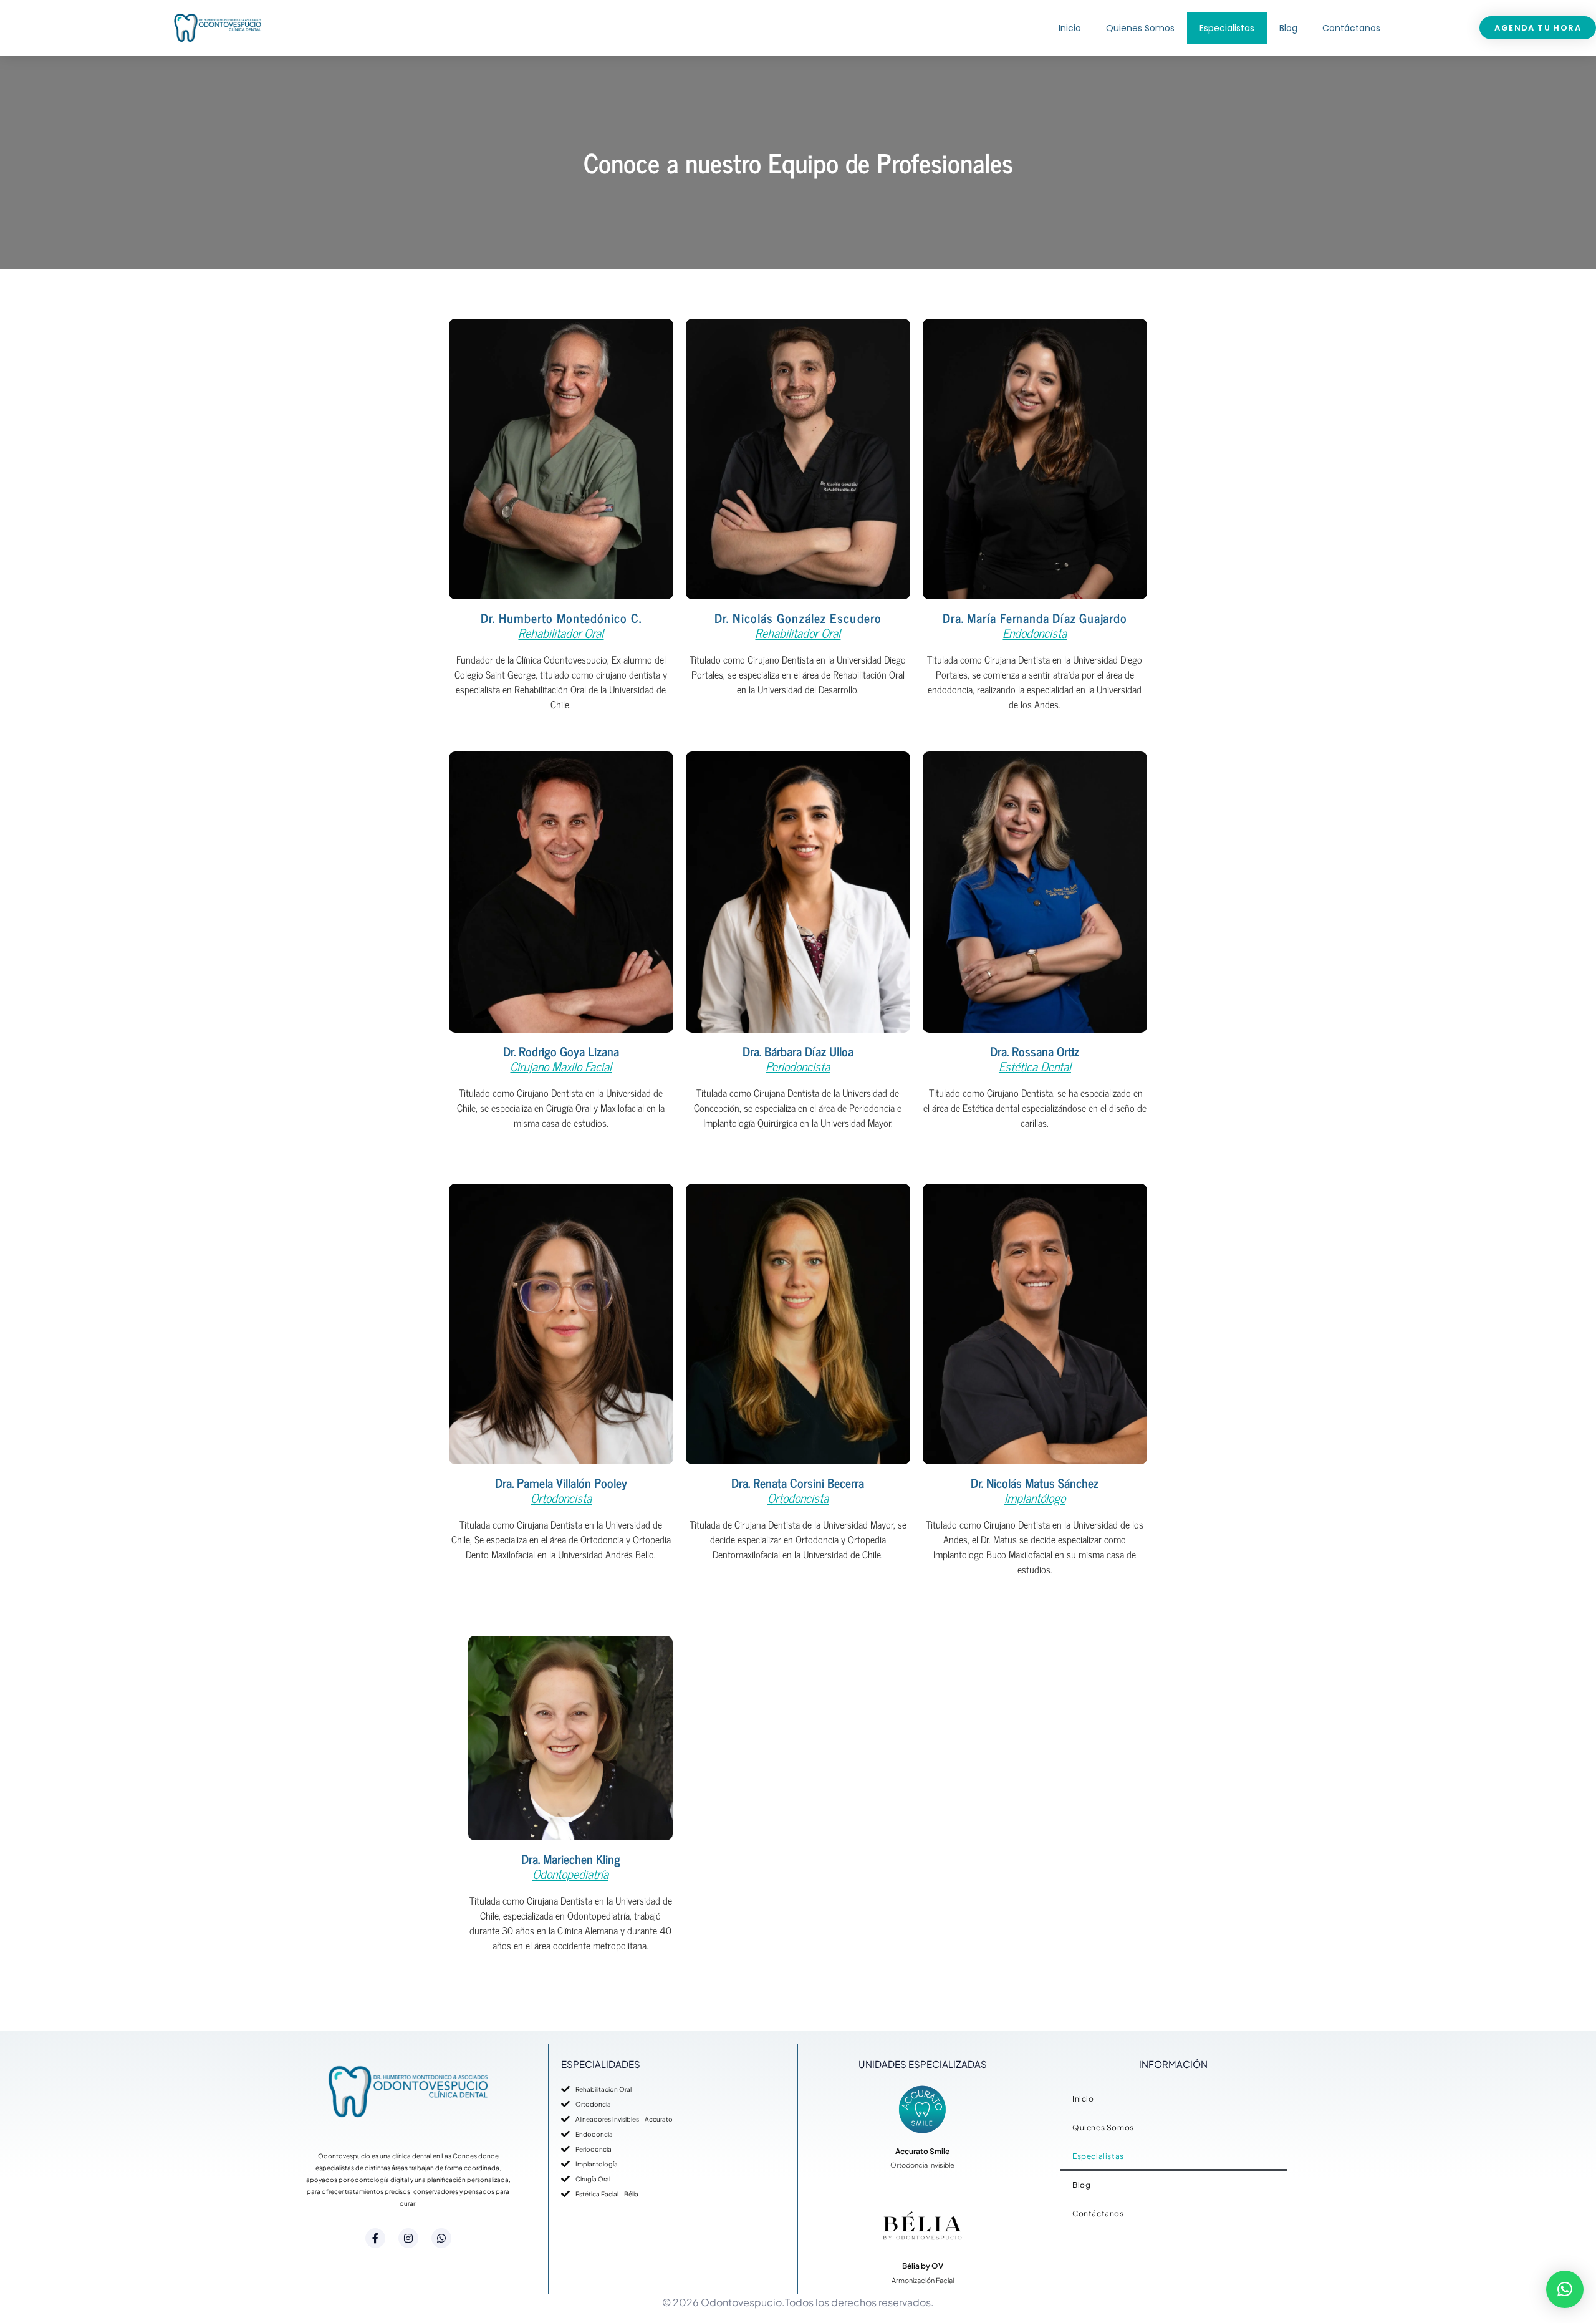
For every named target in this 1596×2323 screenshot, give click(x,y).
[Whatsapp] (441, 2238)
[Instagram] (408, 2238)
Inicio (1070, 28)
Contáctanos (1351, 28)
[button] (1565, 2289)
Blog (1288, 28)
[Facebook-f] (375, 2238)
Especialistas (1227, 28)
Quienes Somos (1140, 28)
